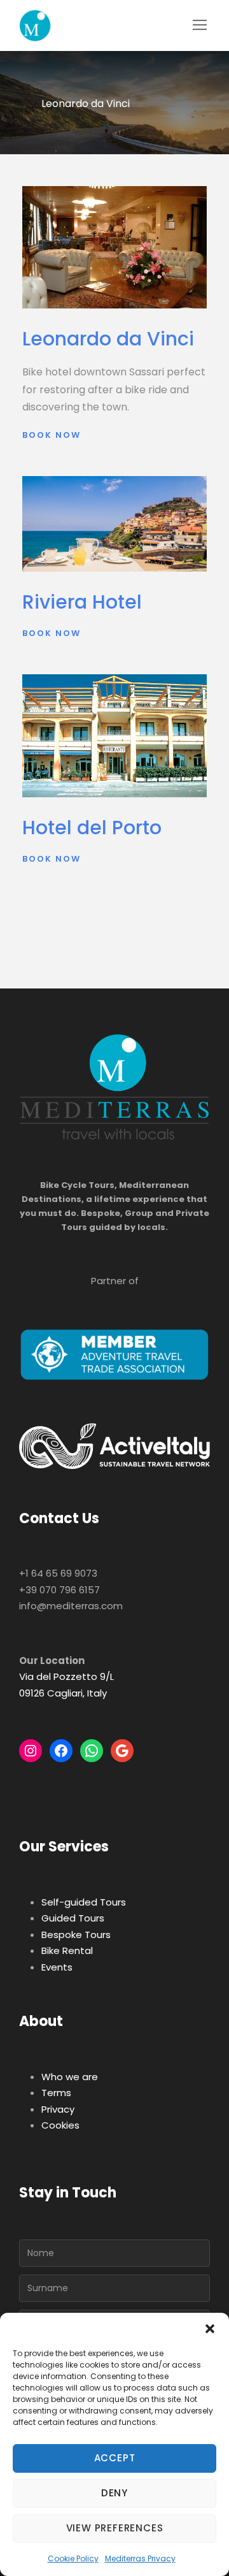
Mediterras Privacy (140, 2558)
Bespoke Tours (76, 1935)
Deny (114, 2493)
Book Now (52, 435)
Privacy (58, 2109)
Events (57, 1967)
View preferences (115, 2528)
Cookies (60, 2125)
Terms (56, 2093)
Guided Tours (73, 1918)
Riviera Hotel (82, 602)
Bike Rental (67, 1950)
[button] (210, 2329)
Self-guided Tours (84, 1902)
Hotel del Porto (92, 828)
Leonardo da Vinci (108, 339)
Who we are (70, 2077)
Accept (115, 2458)
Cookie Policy (73, 2558)
